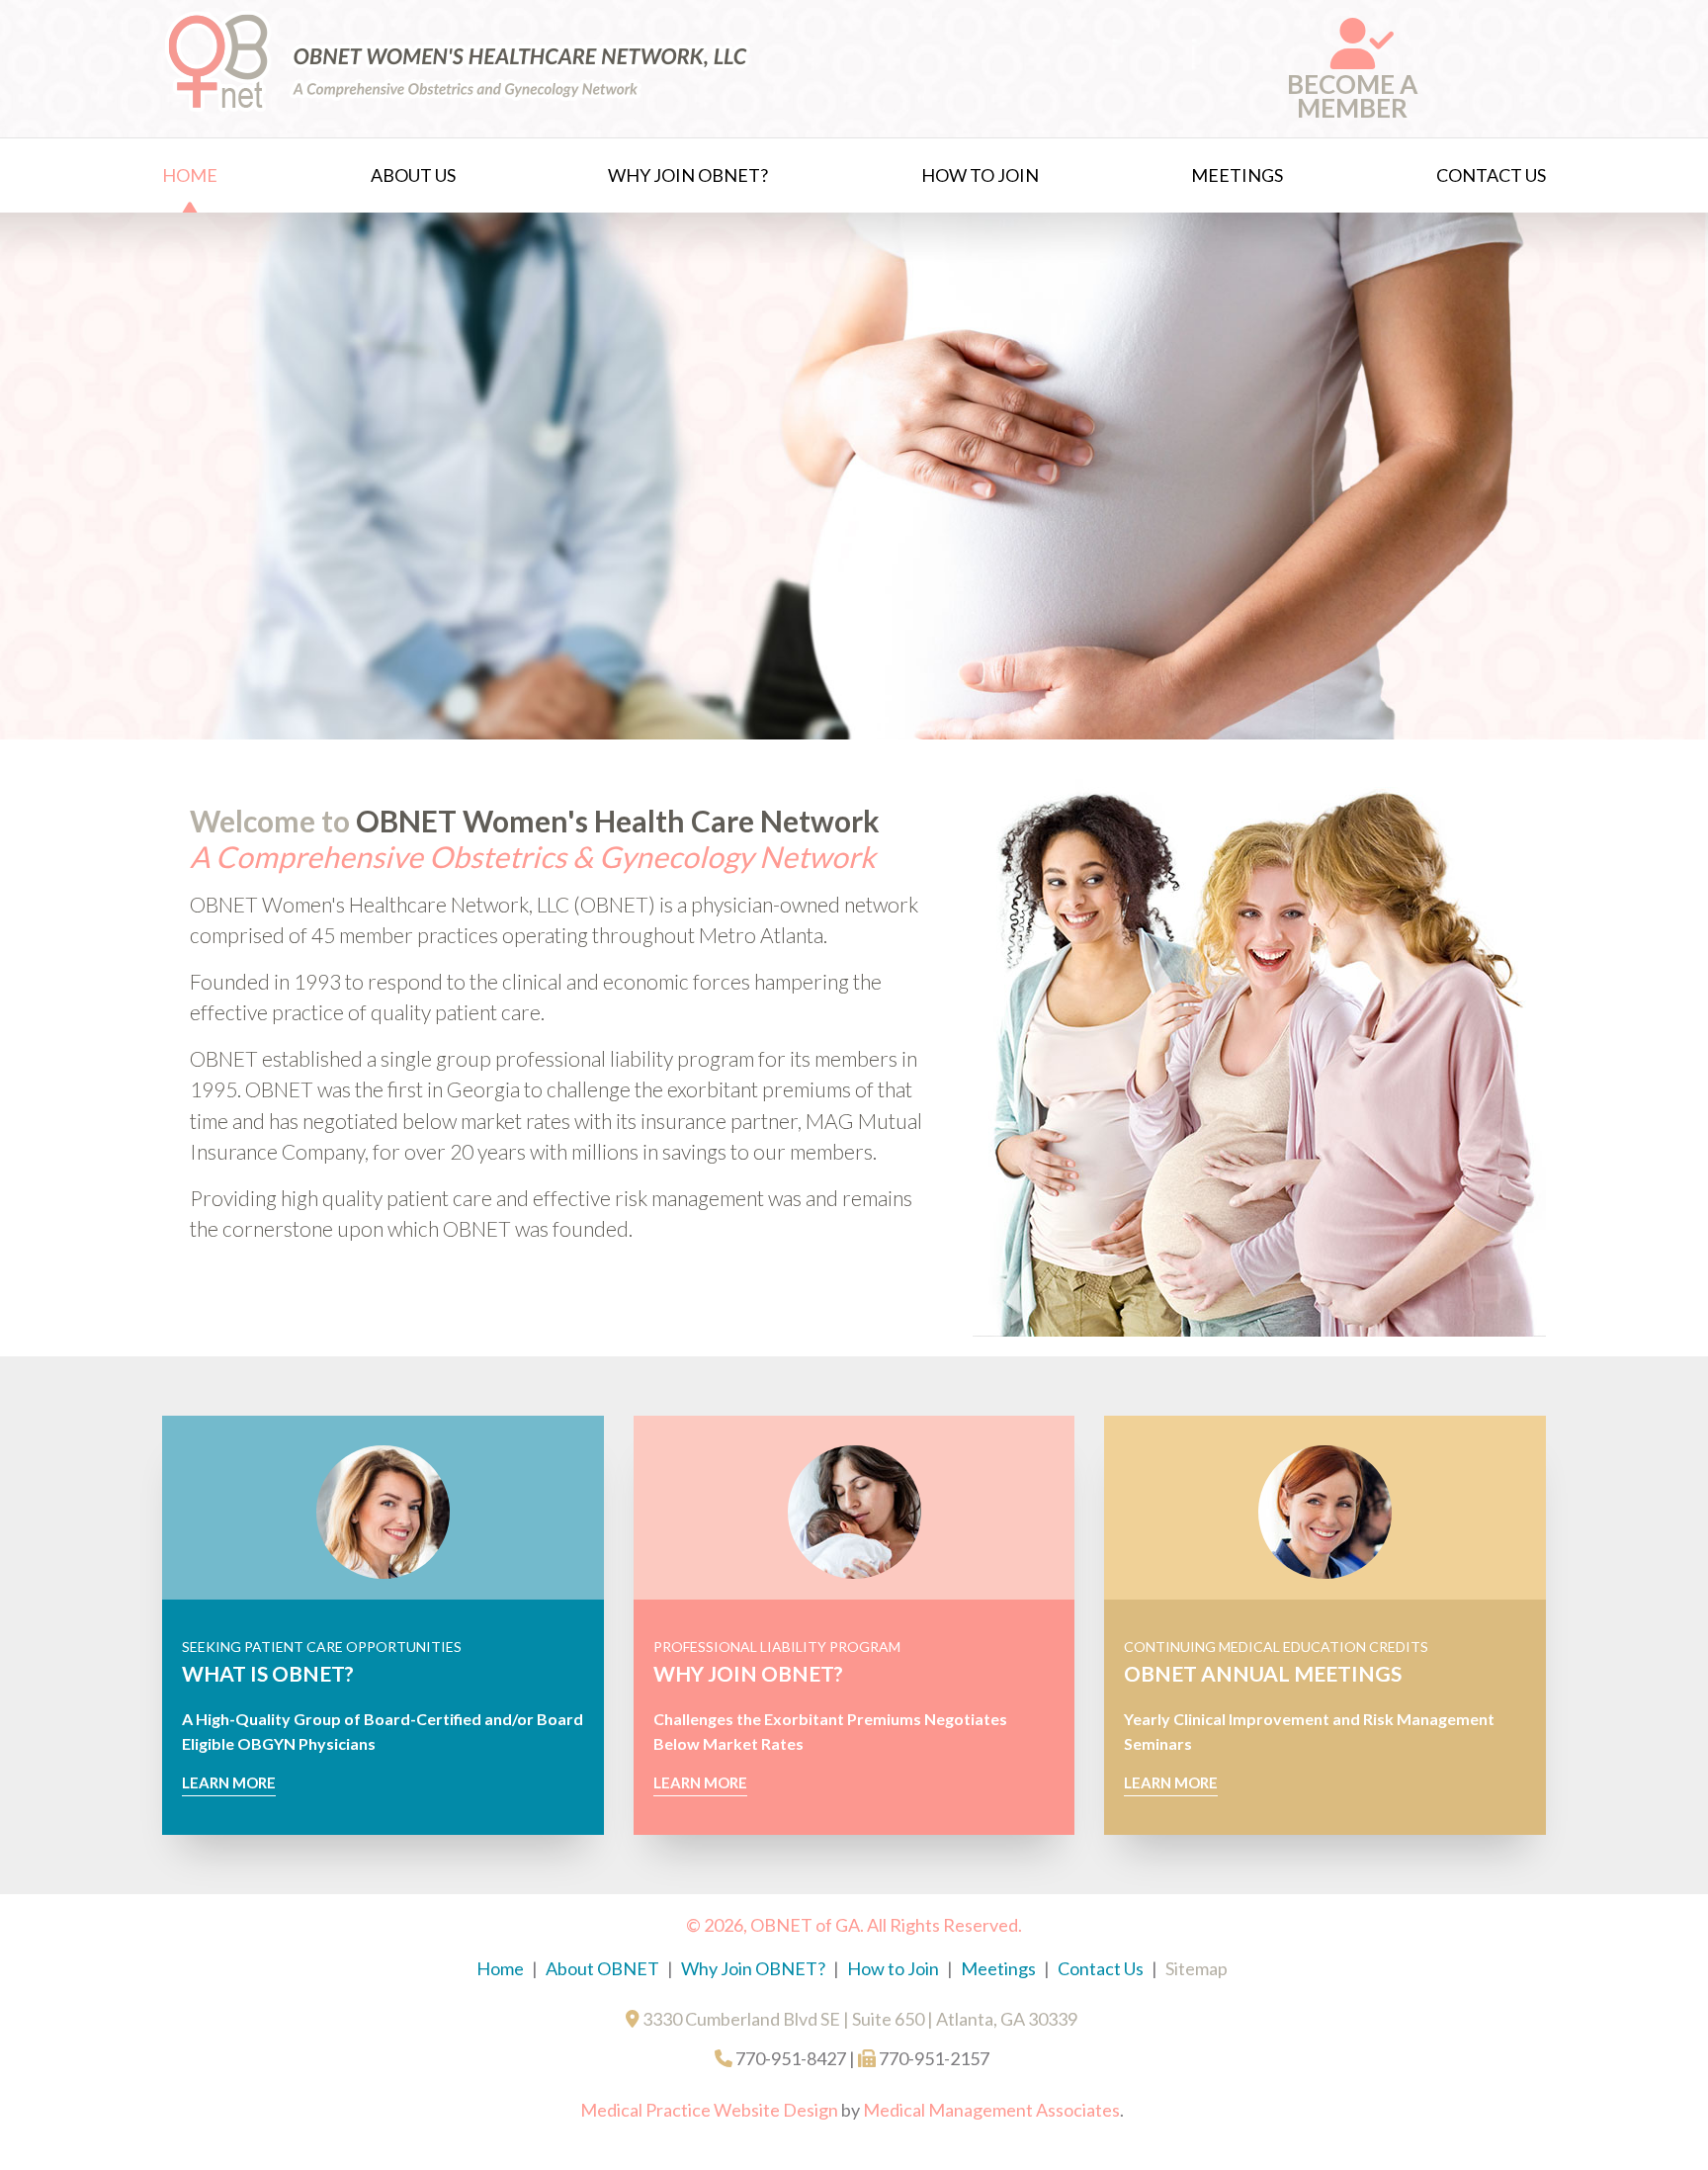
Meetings (1237, 175)
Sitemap (1196, 1968)
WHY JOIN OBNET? (748, 1673)
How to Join (980, 175)
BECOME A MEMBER (1352, 96)
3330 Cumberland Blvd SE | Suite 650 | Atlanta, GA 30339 (858, 2019)
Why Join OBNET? (688, 175)
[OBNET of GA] (459, 108)
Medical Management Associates (991, 2110)
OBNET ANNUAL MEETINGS (1263, 1673)
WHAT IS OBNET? (268, 1673)
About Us (413, 175)
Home (190, 175)
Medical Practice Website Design (709, 2110)
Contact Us (1491, 175)
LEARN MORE (229, 1782)
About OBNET (602, 1968)
